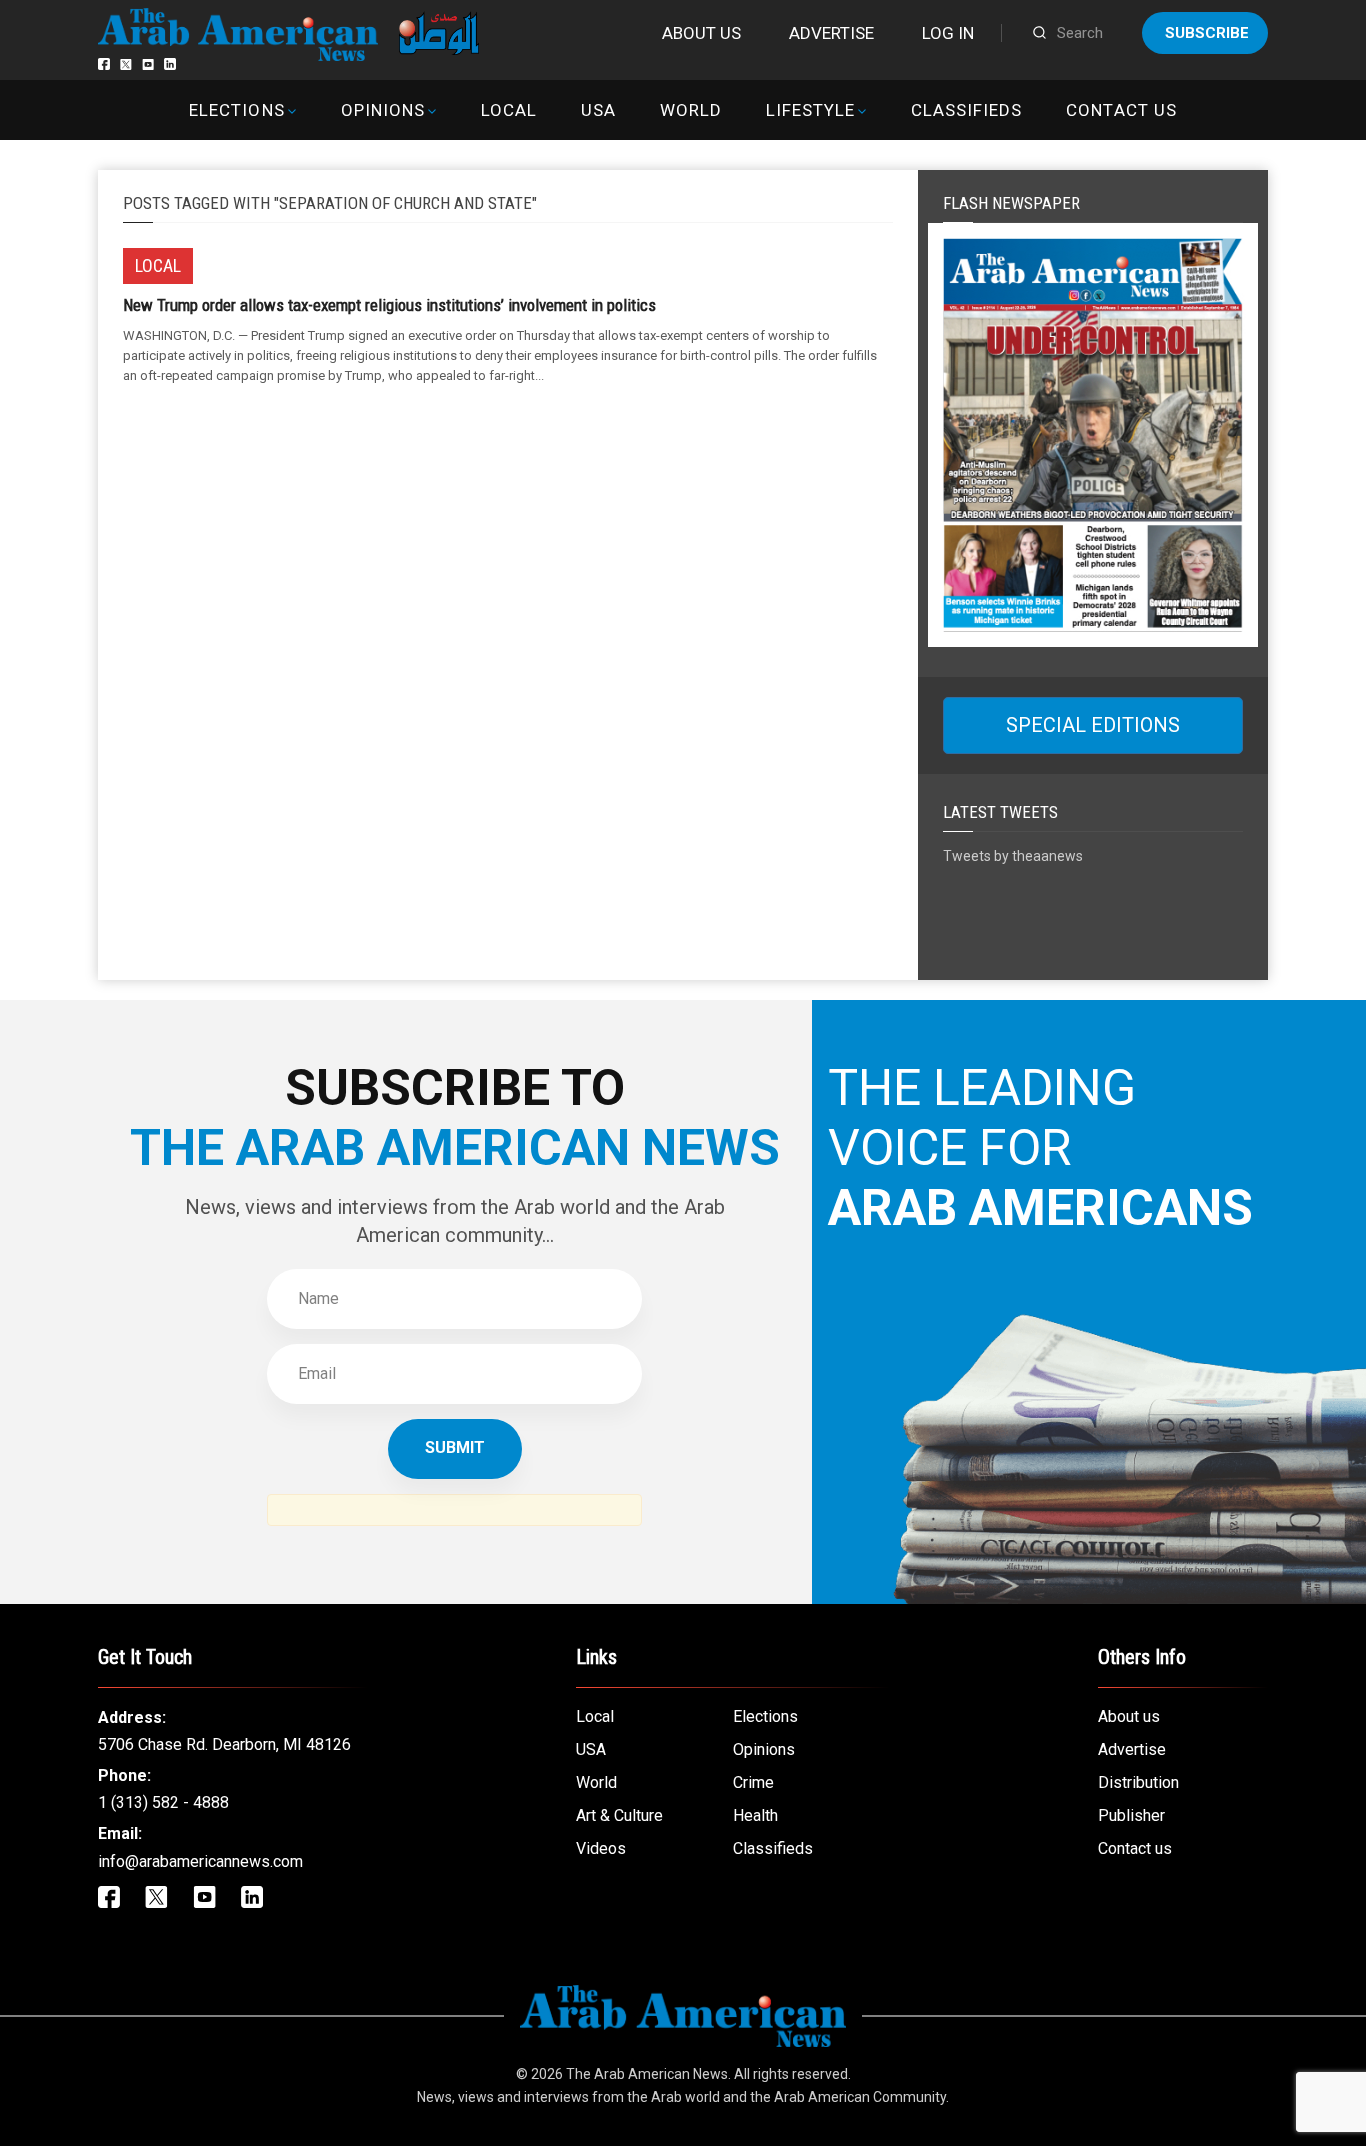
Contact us (1121, 110)
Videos (601, 1848)
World (691, 110)
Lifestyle (810, 110)
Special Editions (1093, 725)
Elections (236, 110)
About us (701, 33)
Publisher (1131, 1815)
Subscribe (1207, 33)
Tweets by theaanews (1013, 856)
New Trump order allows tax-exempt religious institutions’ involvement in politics (389, 305)
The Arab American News (647, 2074)
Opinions (383, 110)
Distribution (1138, 1782)
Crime (753, 1782)
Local (509, 110)
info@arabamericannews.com (200, 1861)
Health (755, 1815)
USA (598, 110)
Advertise (831, 33)
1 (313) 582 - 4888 (163, 1802)
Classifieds (966, 110)
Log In (948, 33)
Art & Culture (619, 1815)
